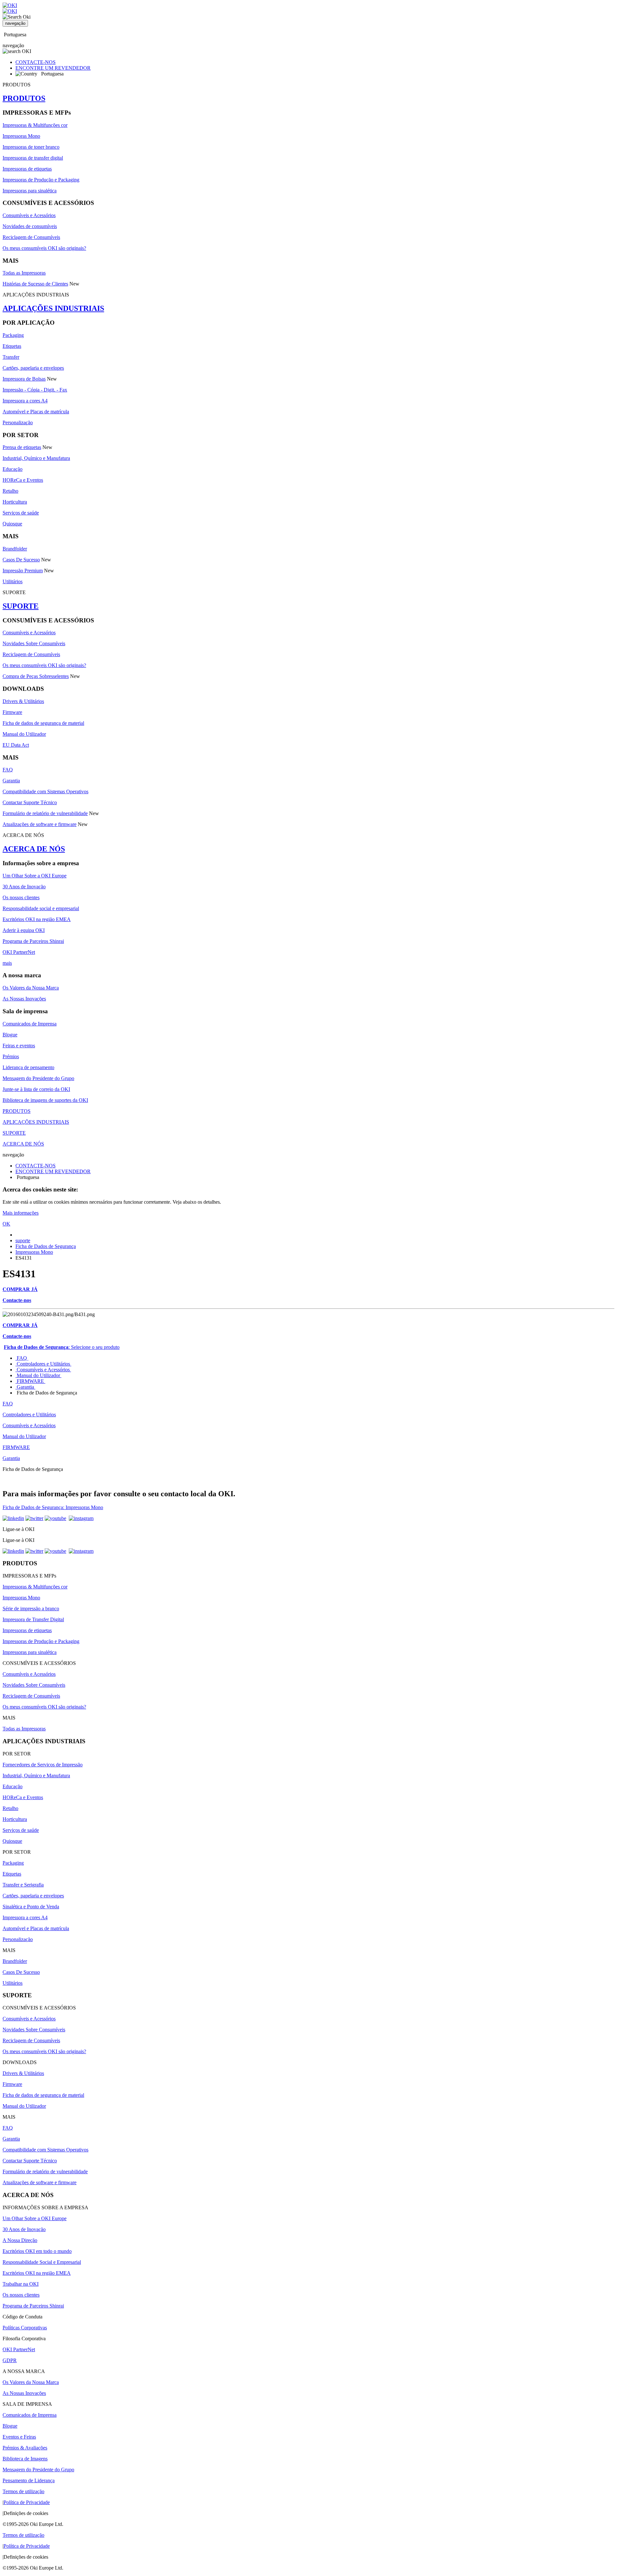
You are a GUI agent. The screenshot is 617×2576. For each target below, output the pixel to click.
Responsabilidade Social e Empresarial (42, 2262)
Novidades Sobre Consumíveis (34, 643)
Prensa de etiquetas (22, 447)
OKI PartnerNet (19, 952)
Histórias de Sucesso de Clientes (35, 284)
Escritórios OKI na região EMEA (37, 919)
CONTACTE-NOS (36, 62)
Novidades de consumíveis (30, 226)
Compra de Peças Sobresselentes (36, 676)
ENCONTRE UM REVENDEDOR (53, 68)
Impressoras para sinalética (30, 191)
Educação (13, 469)
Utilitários (13, 581)
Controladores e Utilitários (43, 1364)
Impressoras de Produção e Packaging (41, 180)
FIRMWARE (30, 1381)
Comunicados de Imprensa (30, 1024)
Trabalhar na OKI (21, 2284)
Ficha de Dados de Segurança (46, 1246)
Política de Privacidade (27, 2502)
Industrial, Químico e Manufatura (36, 458)
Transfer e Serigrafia (23, 1885)
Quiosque (12, 524)
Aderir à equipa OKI (24, 930)
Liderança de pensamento (28, 1067)
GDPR (10, 2360)
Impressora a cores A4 (25, 401)
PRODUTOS (24, 98)
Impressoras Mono (21, 136)
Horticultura (15, 502)
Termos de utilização (23, 2491)
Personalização (18, 422)
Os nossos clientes (21, 897)
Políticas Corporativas (25, 2328)
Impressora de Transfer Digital (33, 1619)
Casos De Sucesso (21, 560)
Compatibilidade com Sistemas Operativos (45, 791)
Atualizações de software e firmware (40, 824)
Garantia (11, 781)
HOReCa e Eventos (23, 480)
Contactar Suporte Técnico (30, 802)
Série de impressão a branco (31, 1609)
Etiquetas (12, 346)
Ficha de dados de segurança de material (43, 723)
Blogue (10, 1035)
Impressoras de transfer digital (33, 158)
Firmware (12, 712)
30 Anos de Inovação (24, 887)
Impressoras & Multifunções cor (35, 125)
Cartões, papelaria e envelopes (33, 368)
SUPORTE (21, 606)
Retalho (10, 491)
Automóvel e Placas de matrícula (36, 412)
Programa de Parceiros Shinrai (33, 941)
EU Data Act (16, 745)
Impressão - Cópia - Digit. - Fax (35, 390)
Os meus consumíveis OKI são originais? (44, 248)
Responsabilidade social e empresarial (41, 908)
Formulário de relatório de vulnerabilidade (45, 813)
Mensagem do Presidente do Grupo (38, 1078)
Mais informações (21, 1213)
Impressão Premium (23, 571)
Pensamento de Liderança (29, 2480)
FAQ (8, 770)
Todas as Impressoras (24, 273)
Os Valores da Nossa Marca (31, 988)
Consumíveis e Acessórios (29, 215)
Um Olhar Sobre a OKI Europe (35, 876)
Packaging (13, 335)
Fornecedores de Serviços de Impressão (43, 1765)
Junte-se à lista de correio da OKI (36, 1089)
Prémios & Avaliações (25, 2448)
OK (6, 1224)
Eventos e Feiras (19, 2437)
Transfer (11, 357)
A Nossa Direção (20, 2240)
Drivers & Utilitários (23, 701)
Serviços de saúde (21, 513)
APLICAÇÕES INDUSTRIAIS (53, 308)
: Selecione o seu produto (62, 1347)
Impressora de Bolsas (24, 379)
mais (7, 963)
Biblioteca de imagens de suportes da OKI (45, 1100)
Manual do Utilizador (24, 734)
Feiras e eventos (19, 1046)
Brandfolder (15, 549)
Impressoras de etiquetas (27, 169)
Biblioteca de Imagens (25, 2459)
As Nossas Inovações (24, 999)
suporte (23, 1240)
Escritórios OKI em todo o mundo (37, 2251)
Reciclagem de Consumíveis (31, 237)
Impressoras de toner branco (31, 147)
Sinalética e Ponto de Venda (31, 1907)
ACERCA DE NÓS (34, 849)
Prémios (11, 1056)
